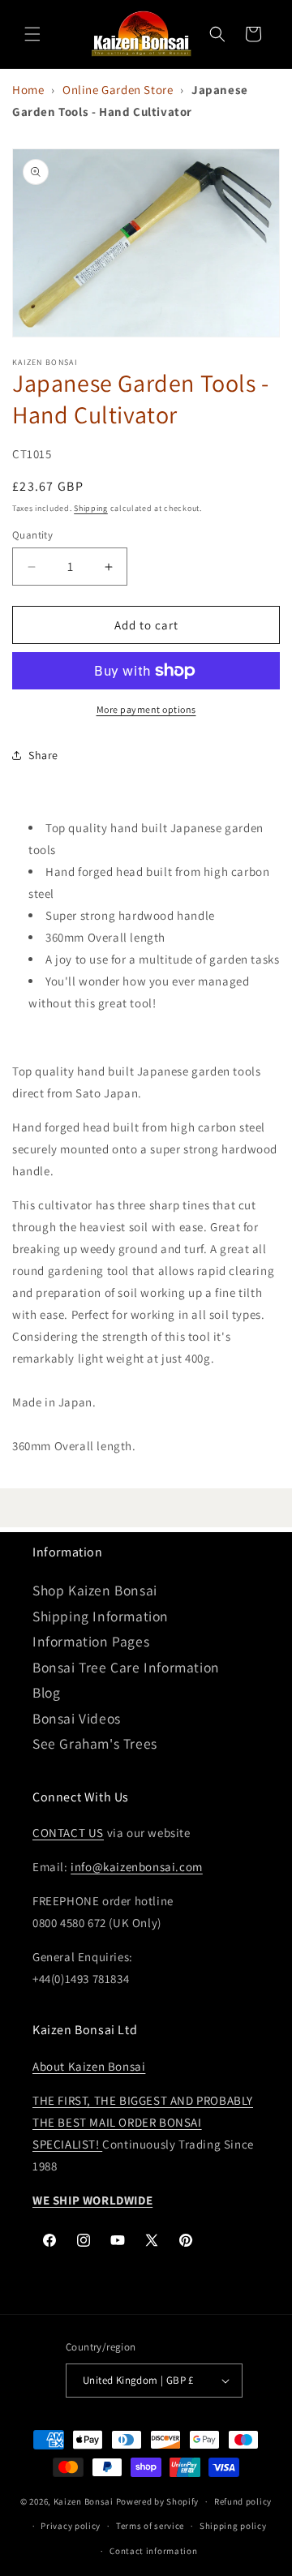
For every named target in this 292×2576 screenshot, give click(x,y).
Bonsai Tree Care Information (126, 1667)
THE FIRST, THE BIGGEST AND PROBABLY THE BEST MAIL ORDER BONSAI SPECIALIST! (143, 2122)
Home (28, 90)
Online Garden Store (118, 90)
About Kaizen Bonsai (89, 2066)
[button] (32, 34)
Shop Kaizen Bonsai (95, 1590)
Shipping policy (233, 2526)
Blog (46, 1692)
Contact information (153, 2551)
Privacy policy (71, 2526)
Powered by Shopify (158, 2501)
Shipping (91, 508)
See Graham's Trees (95, 1743)
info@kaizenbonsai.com (137, 1867)
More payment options (146, 709)
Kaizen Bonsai (84, 2501)
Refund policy (243, 2501)
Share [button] (43, 755)
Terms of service (150, 2526)
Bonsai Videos (77, 1718)
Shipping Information (101, 1616)
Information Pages (91, 1641)
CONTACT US (68, 1833)
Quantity (32, 535)
